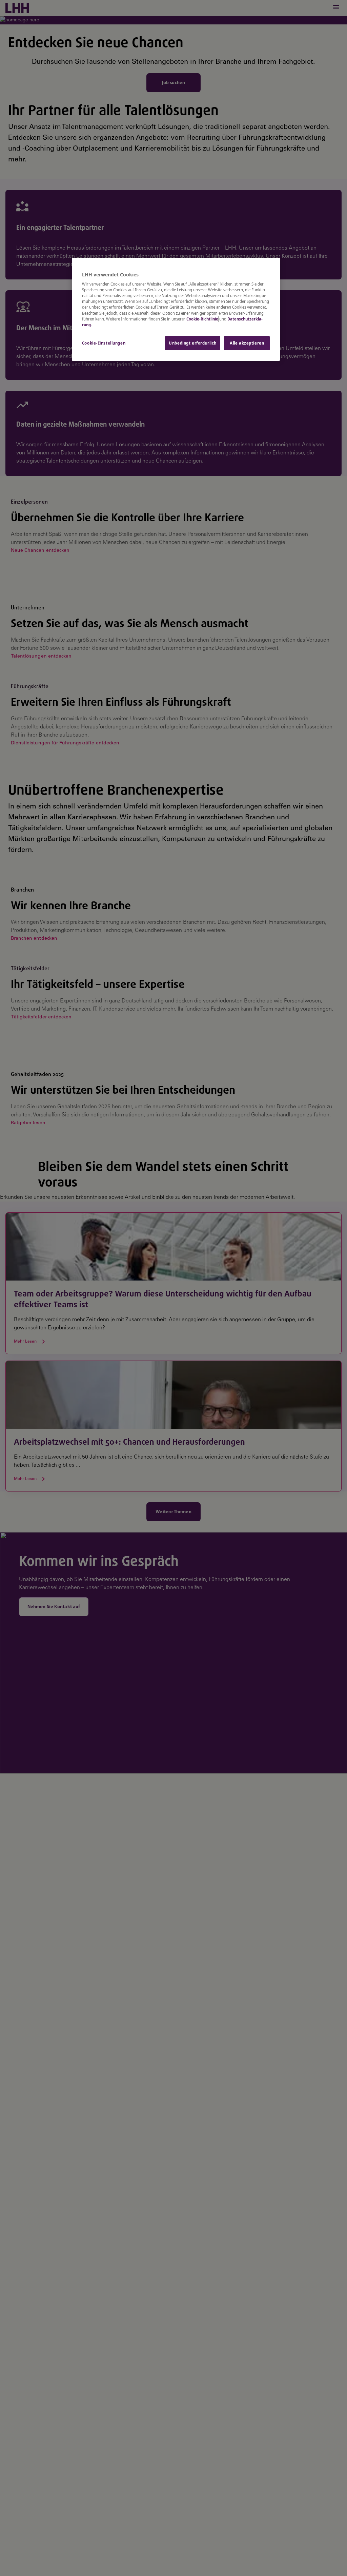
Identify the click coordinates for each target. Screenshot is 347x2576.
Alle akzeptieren (247, 343)
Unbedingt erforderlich (193, 343)
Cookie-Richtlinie (202, 319)
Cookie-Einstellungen (104, 343)
